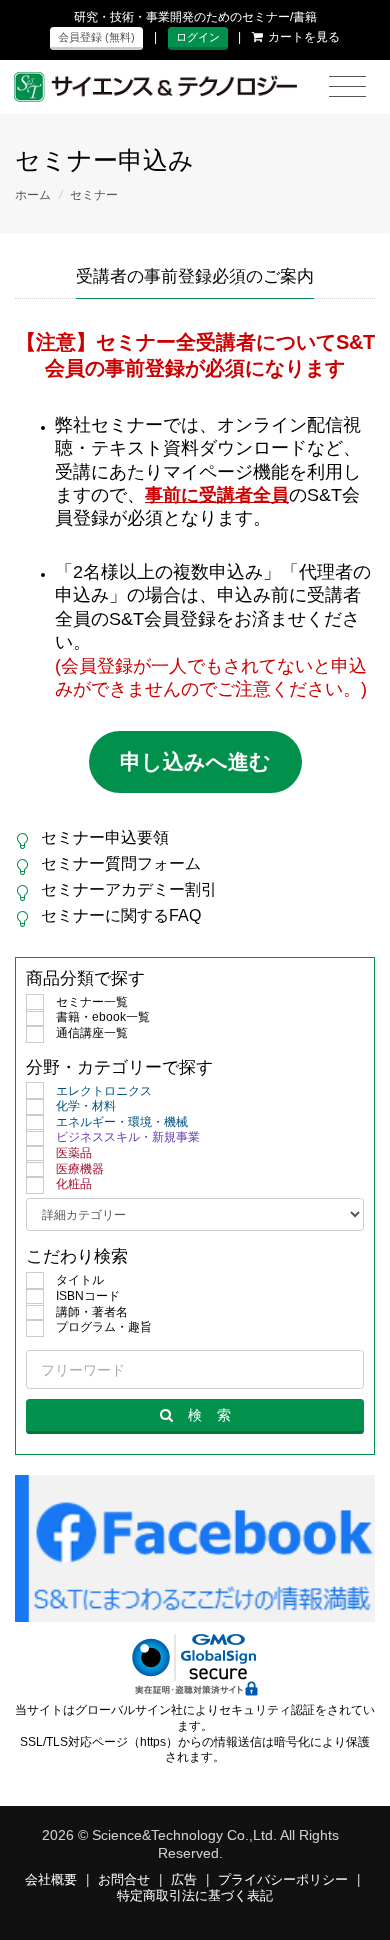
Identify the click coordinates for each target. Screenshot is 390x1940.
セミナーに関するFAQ (121, 915)
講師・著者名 (92, 1312)
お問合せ (124, 1880)
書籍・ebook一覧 (103, 1017)
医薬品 (74, 1153)
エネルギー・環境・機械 (122, 1122)
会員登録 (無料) (96, 37)
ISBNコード (88, 1296)
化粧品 (74, 1184)
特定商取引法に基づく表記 (195, 1896)
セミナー (94, 195)
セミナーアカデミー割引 (129, 889)
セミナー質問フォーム (121, 863)
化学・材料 (86, 1106)
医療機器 (80, 1169)
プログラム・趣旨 (104, 1327)
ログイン (198, 37)
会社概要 (51, 1880)
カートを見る (304, 37)
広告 (184, 1880)
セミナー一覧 (92, 1002)
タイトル (80, 1280)
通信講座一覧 (92, 1033)
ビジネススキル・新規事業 (128, 1137)
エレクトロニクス (104, 1091)
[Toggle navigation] (347, 87)
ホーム (33, 195)
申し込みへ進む (195, 761)
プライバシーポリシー (283, 1880)
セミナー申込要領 (105, 837)
